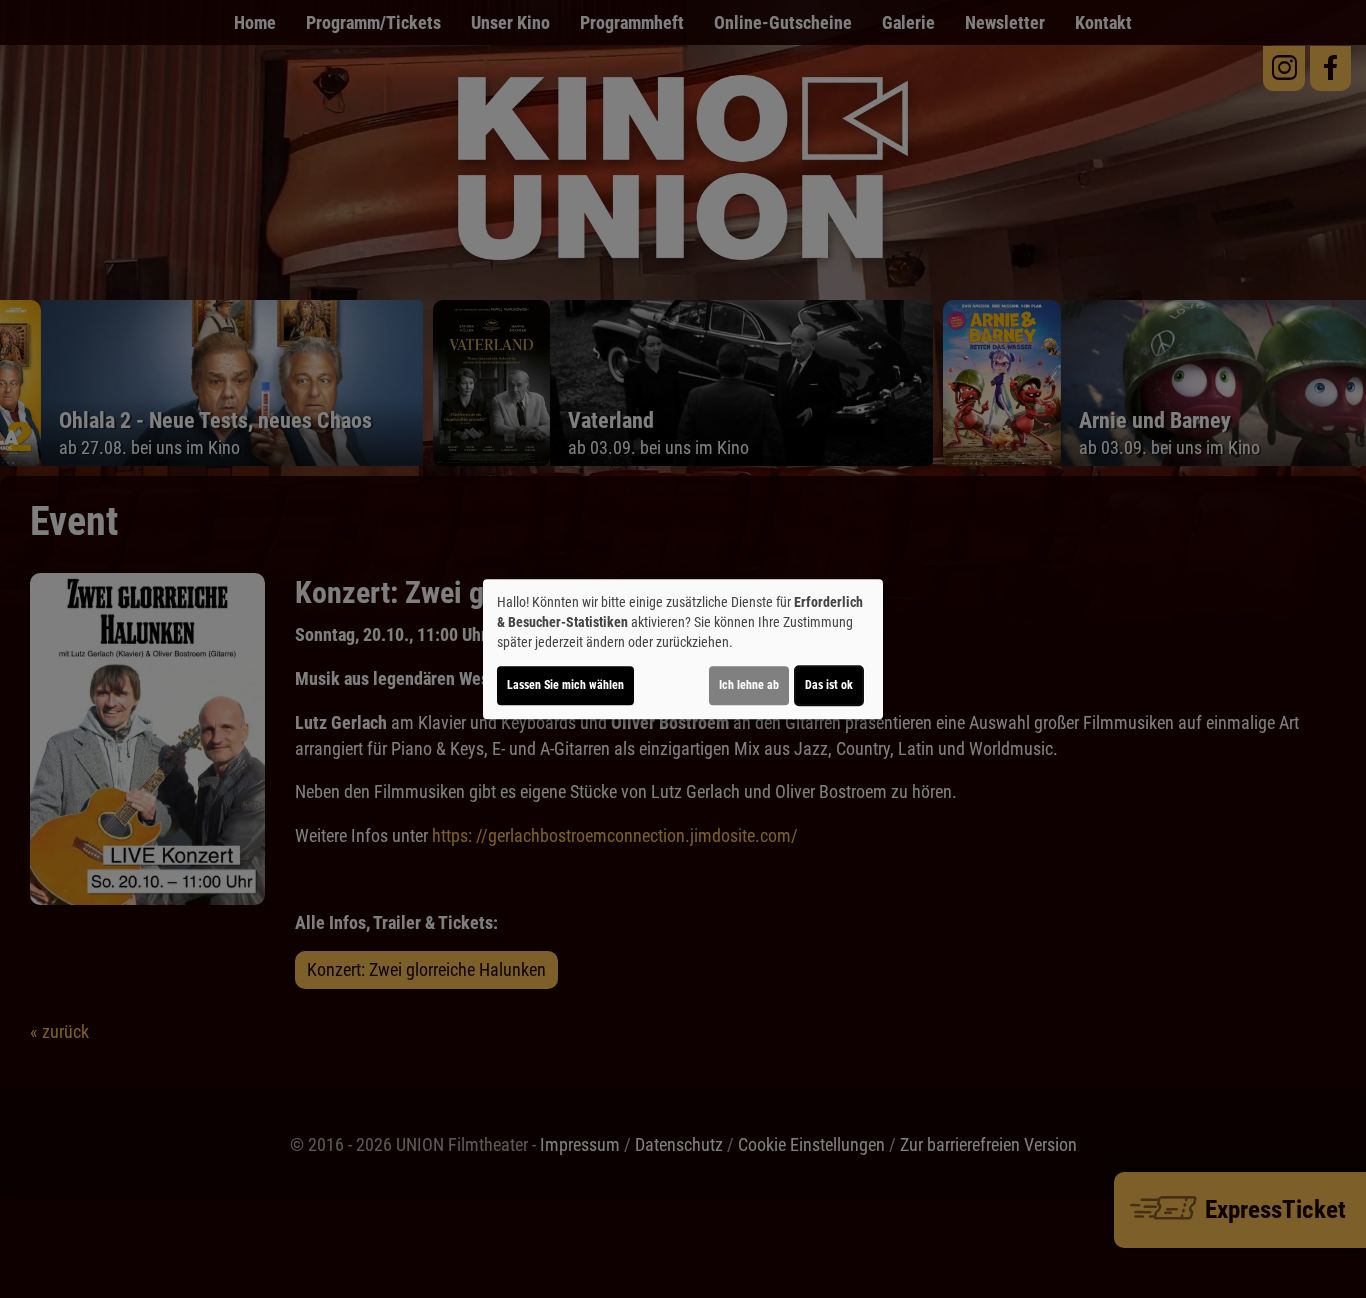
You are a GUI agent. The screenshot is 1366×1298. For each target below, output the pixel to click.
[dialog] (683, 649)
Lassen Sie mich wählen (565, 685)
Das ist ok (829, 685)
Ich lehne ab (749, 685)
